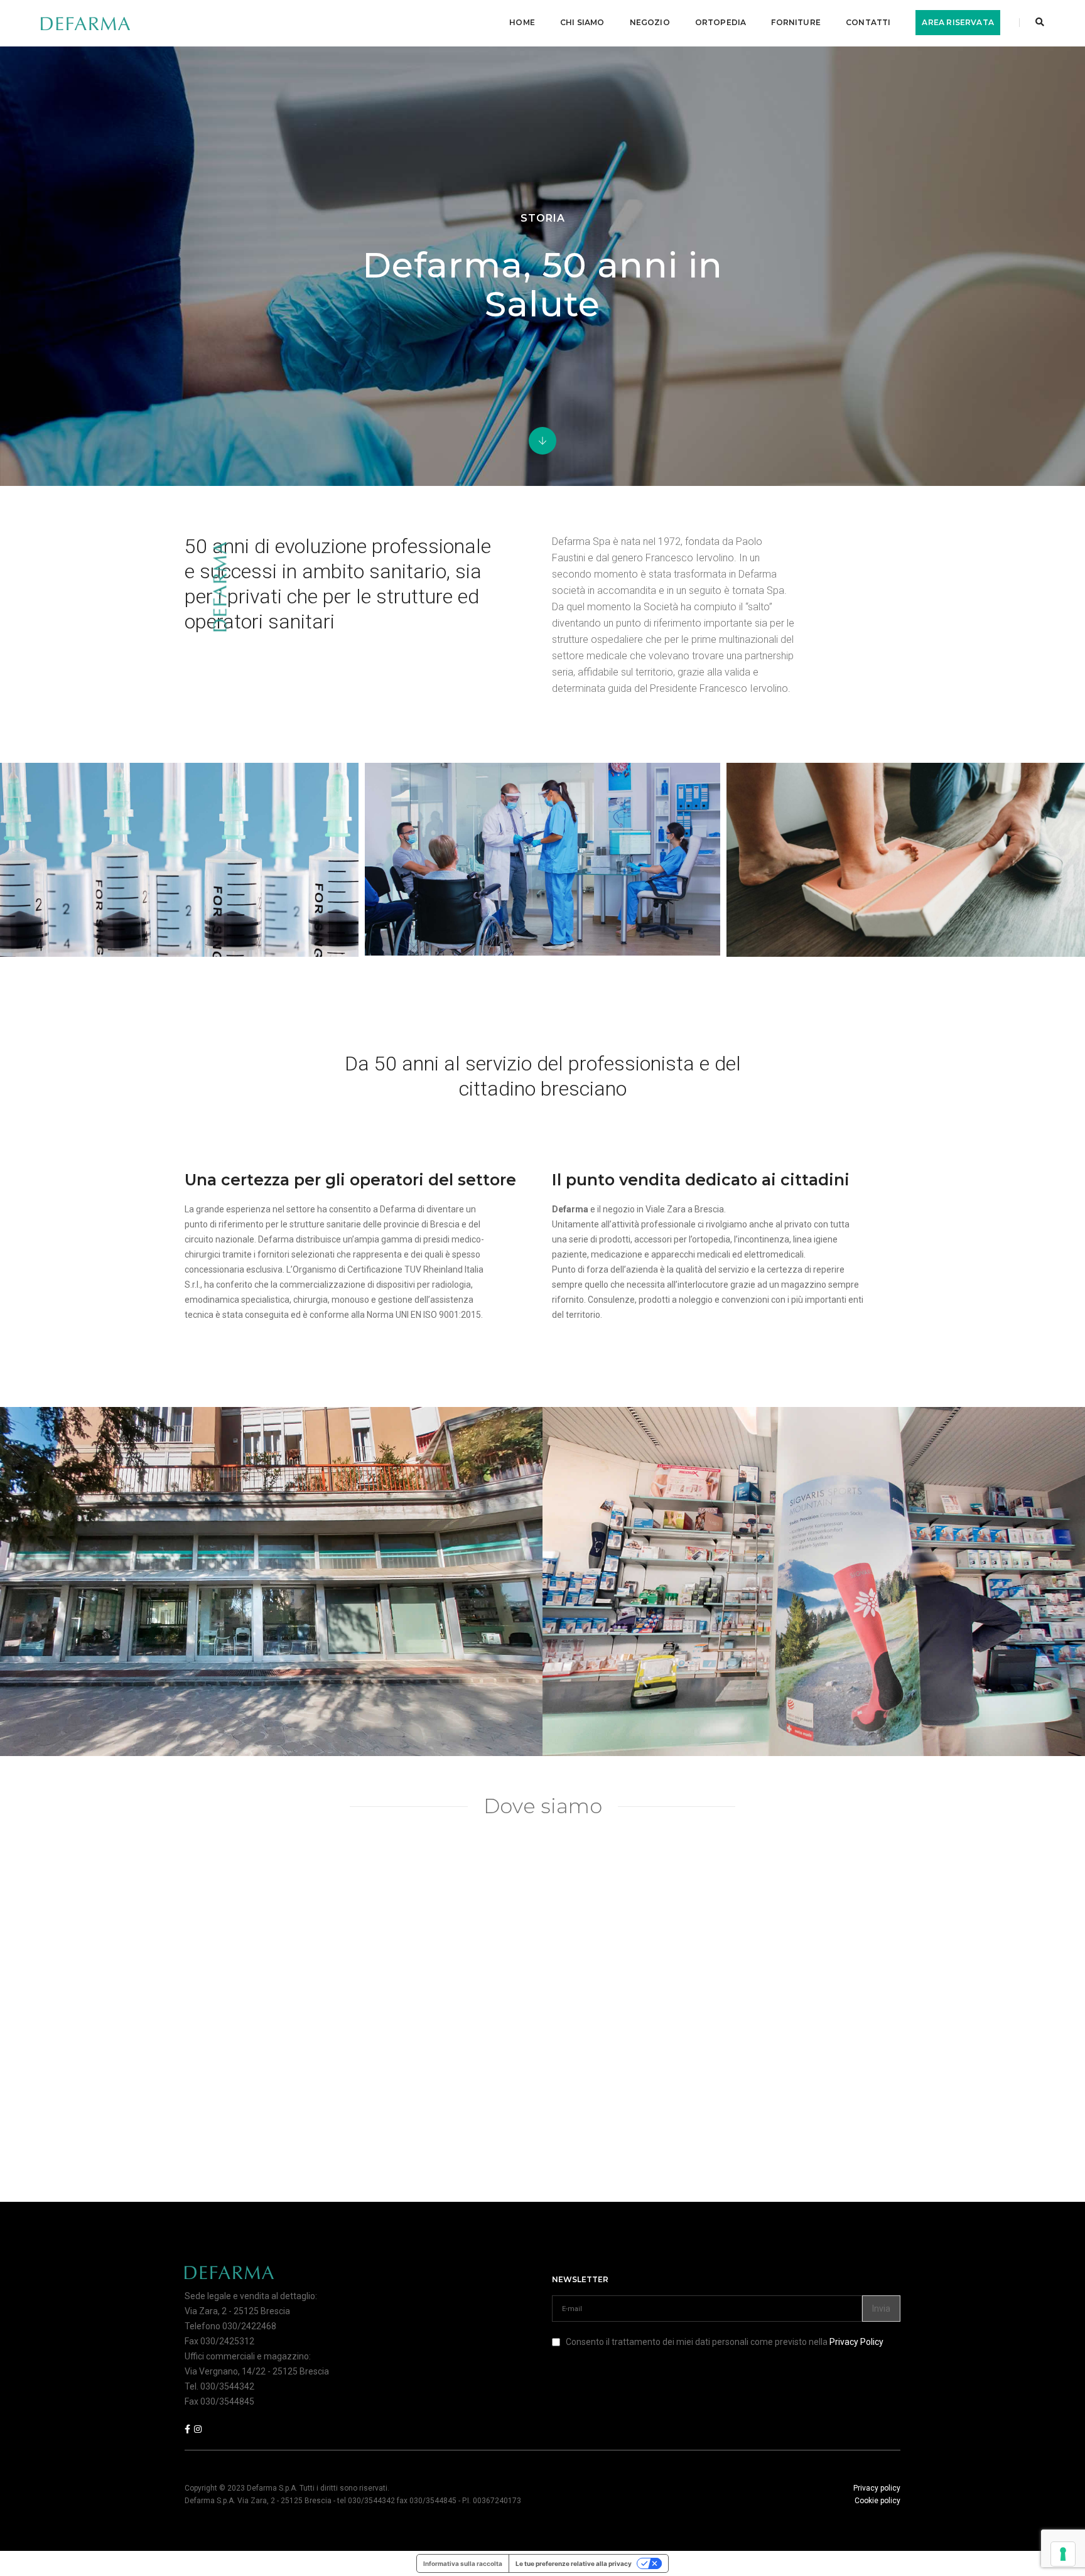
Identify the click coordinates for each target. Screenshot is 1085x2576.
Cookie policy (877, 2501)
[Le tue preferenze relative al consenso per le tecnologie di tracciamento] (1063, 2554)
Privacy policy (877, 2488)
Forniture (796, 22)
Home (522, 22)
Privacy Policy (856, 2342)
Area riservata (958, 22)
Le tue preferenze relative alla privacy (574, 2563)
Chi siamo (582, 22)
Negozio (650, 22)
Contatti (868, 22)
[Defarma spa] (85, 23)
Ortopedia (721, 22)
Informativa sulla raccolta (463, 2563)
